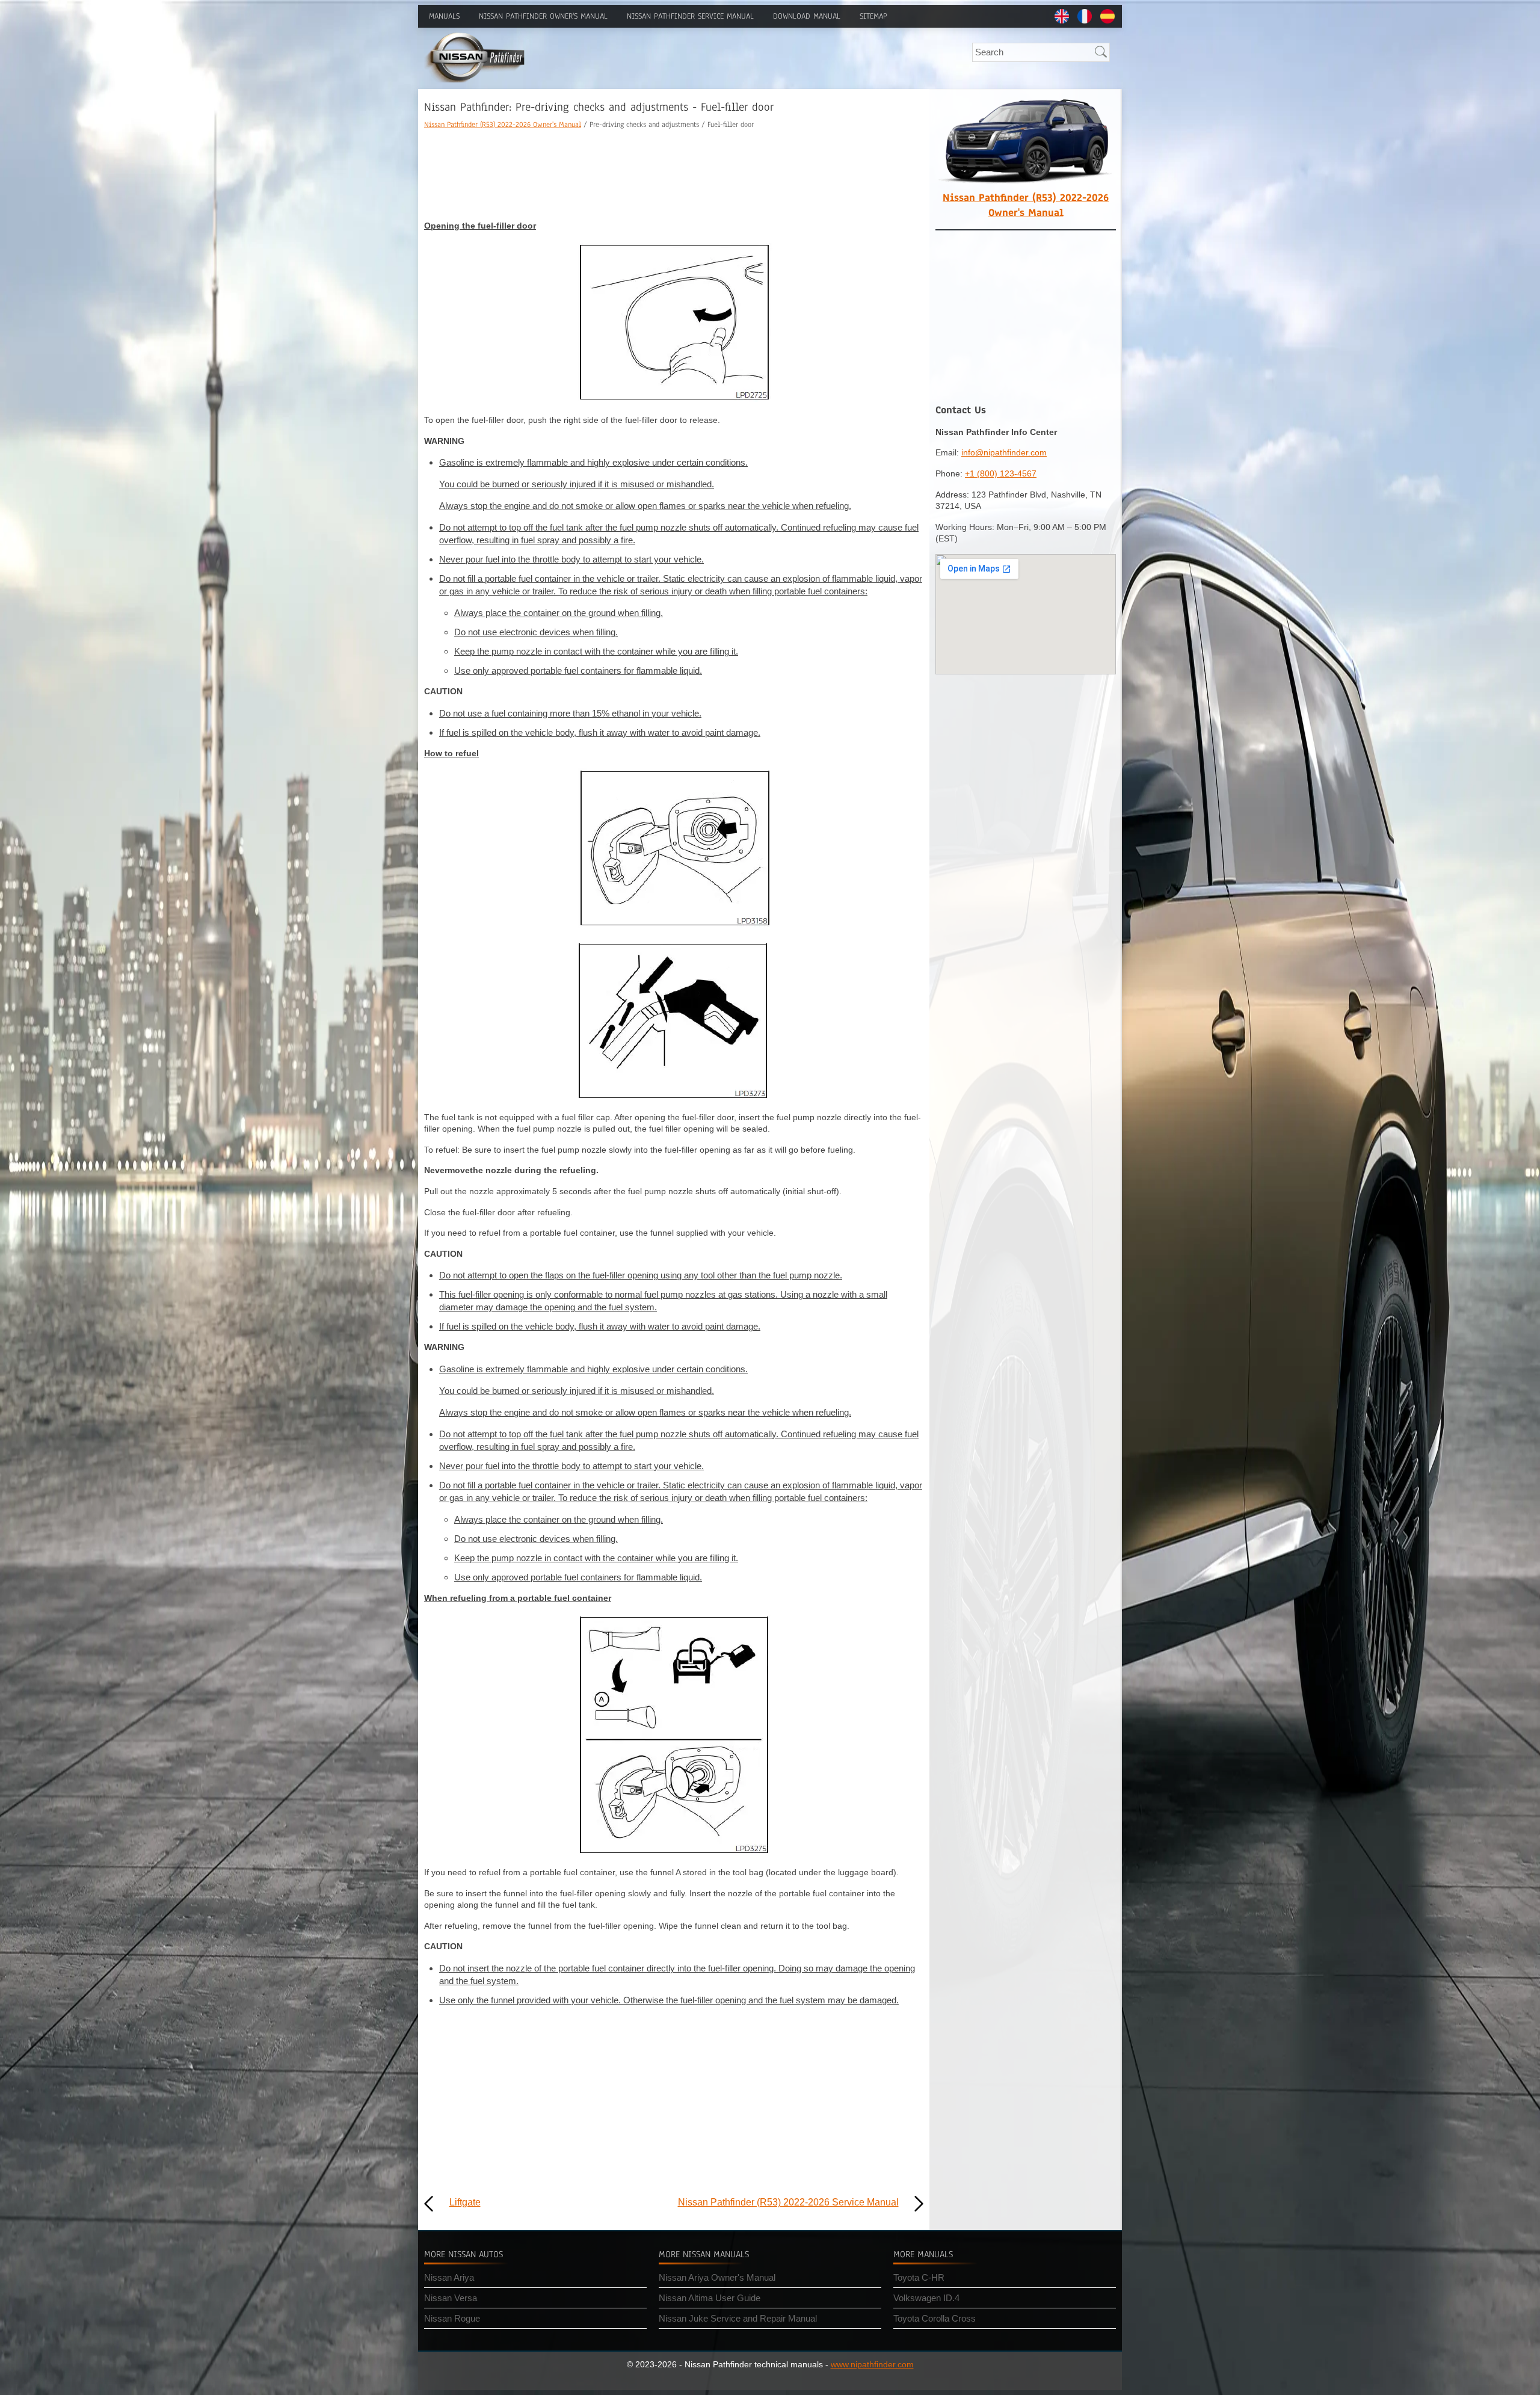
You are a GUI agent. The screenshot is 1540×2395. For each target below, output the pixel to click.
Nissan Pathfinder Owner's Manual (543, 16)
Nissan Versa (451, 2298)
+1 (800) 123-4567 (1001, 473)
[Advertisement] (674, 175)
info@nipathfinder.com (1004, 452)
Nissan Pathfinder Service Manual (690, 16)
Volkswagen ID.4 (926, 2298)
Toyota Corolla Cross (935, 2318)
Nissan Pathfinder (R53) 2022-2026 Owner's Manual (503, 125)
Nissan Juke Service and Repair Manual (738, 2318)
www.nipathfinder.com (872, 2364)
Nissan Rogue (452, 2318)
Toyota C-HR (919, 2277)
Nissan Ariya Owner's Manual (717, 2277)
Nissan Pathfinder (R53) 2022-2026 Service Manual (788, 2202)
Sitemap (873, 16)
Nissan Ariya (449, 2277)
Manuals (444, 16)
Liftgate (465, 2202)
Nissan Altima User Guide (710, 2298)
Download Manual (807, 16)
